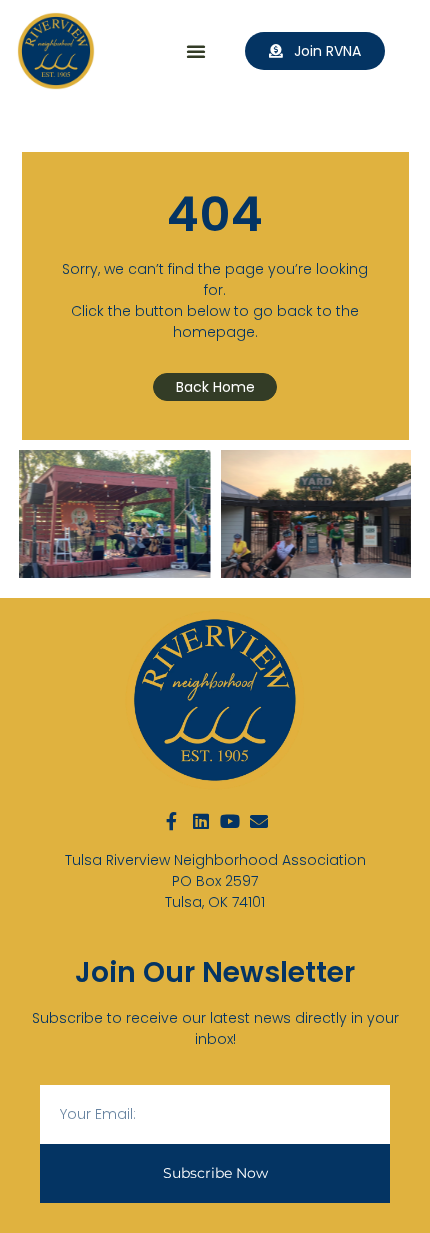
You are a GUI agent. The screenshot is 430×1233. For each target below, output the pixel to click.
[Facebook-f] (172, 821)
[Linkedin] (201, 821)
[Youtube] (230, 821)
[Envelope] (259, 821)
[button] (196, 51)
